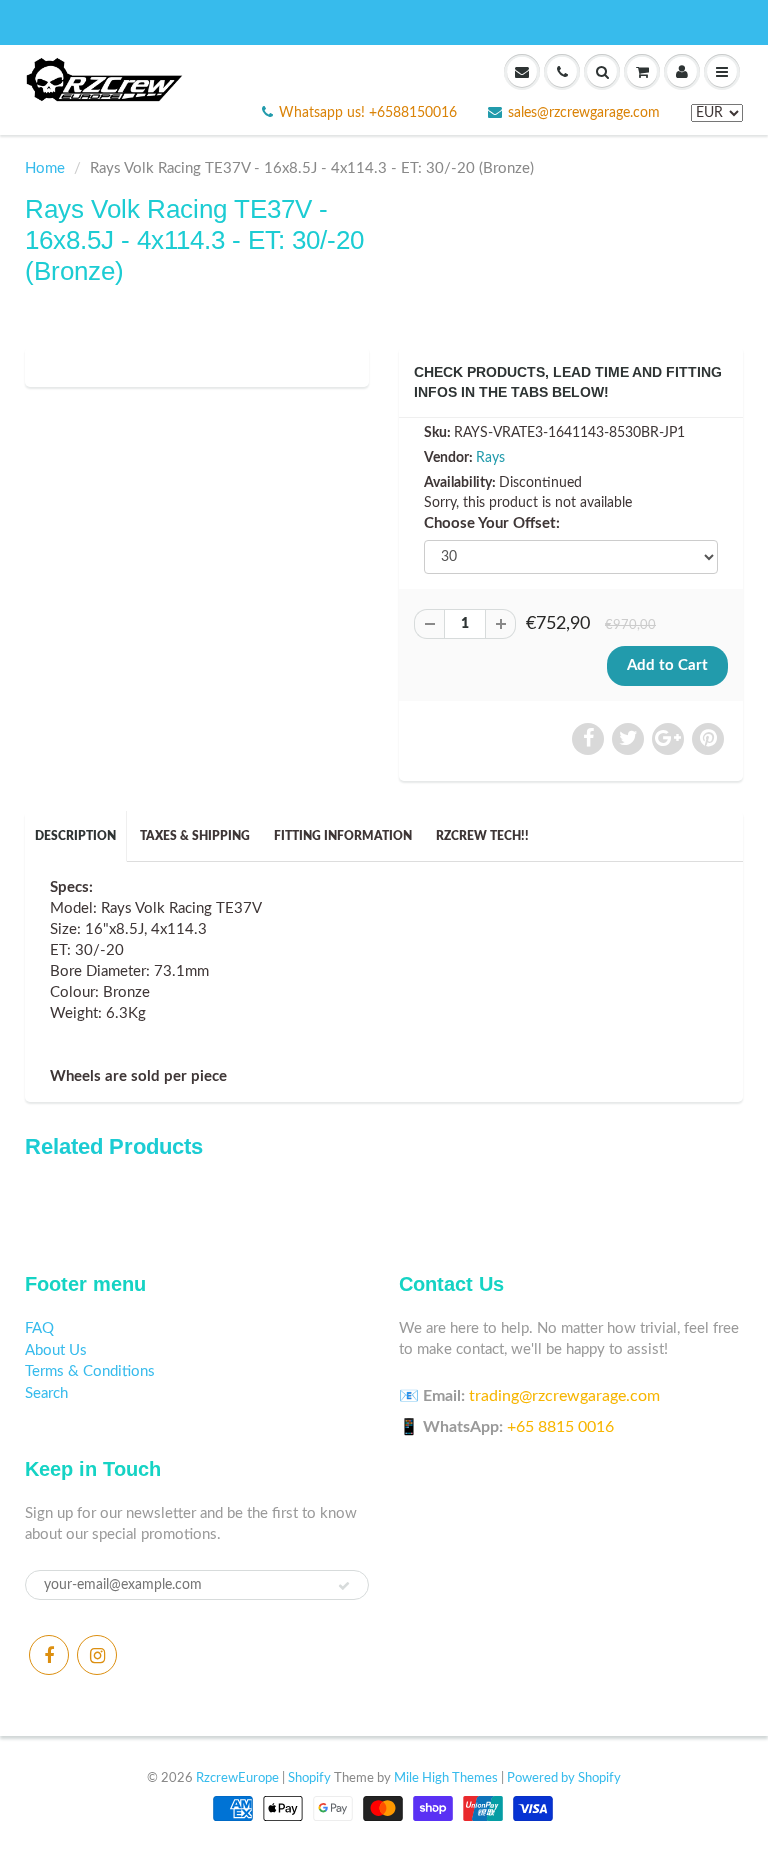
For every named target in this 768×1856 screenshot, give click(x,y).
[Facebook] (49, 1655)
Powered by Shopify (564, 1778)
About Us (56, 1350)
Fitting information (343, 836)
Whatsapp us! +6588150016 (368, 113)
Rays (490, 458)
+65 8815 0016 (560, 1427)
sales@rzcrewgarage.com (584, 113)
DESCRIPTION (75, 836)
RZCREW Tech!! (482, 836)
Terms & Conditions (90, 1371)
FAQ (39, 1328)
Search (46, 1393)
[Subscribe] (344, 1586)
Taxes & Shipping (195, 836)
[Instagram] (97, 1655)
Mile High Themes (446, 1778)
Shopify (309, 1778)
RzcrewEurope (237, 1778)
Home (45, 168)
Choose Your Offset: (492, 523)
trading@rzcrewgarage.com (564, 1396)
